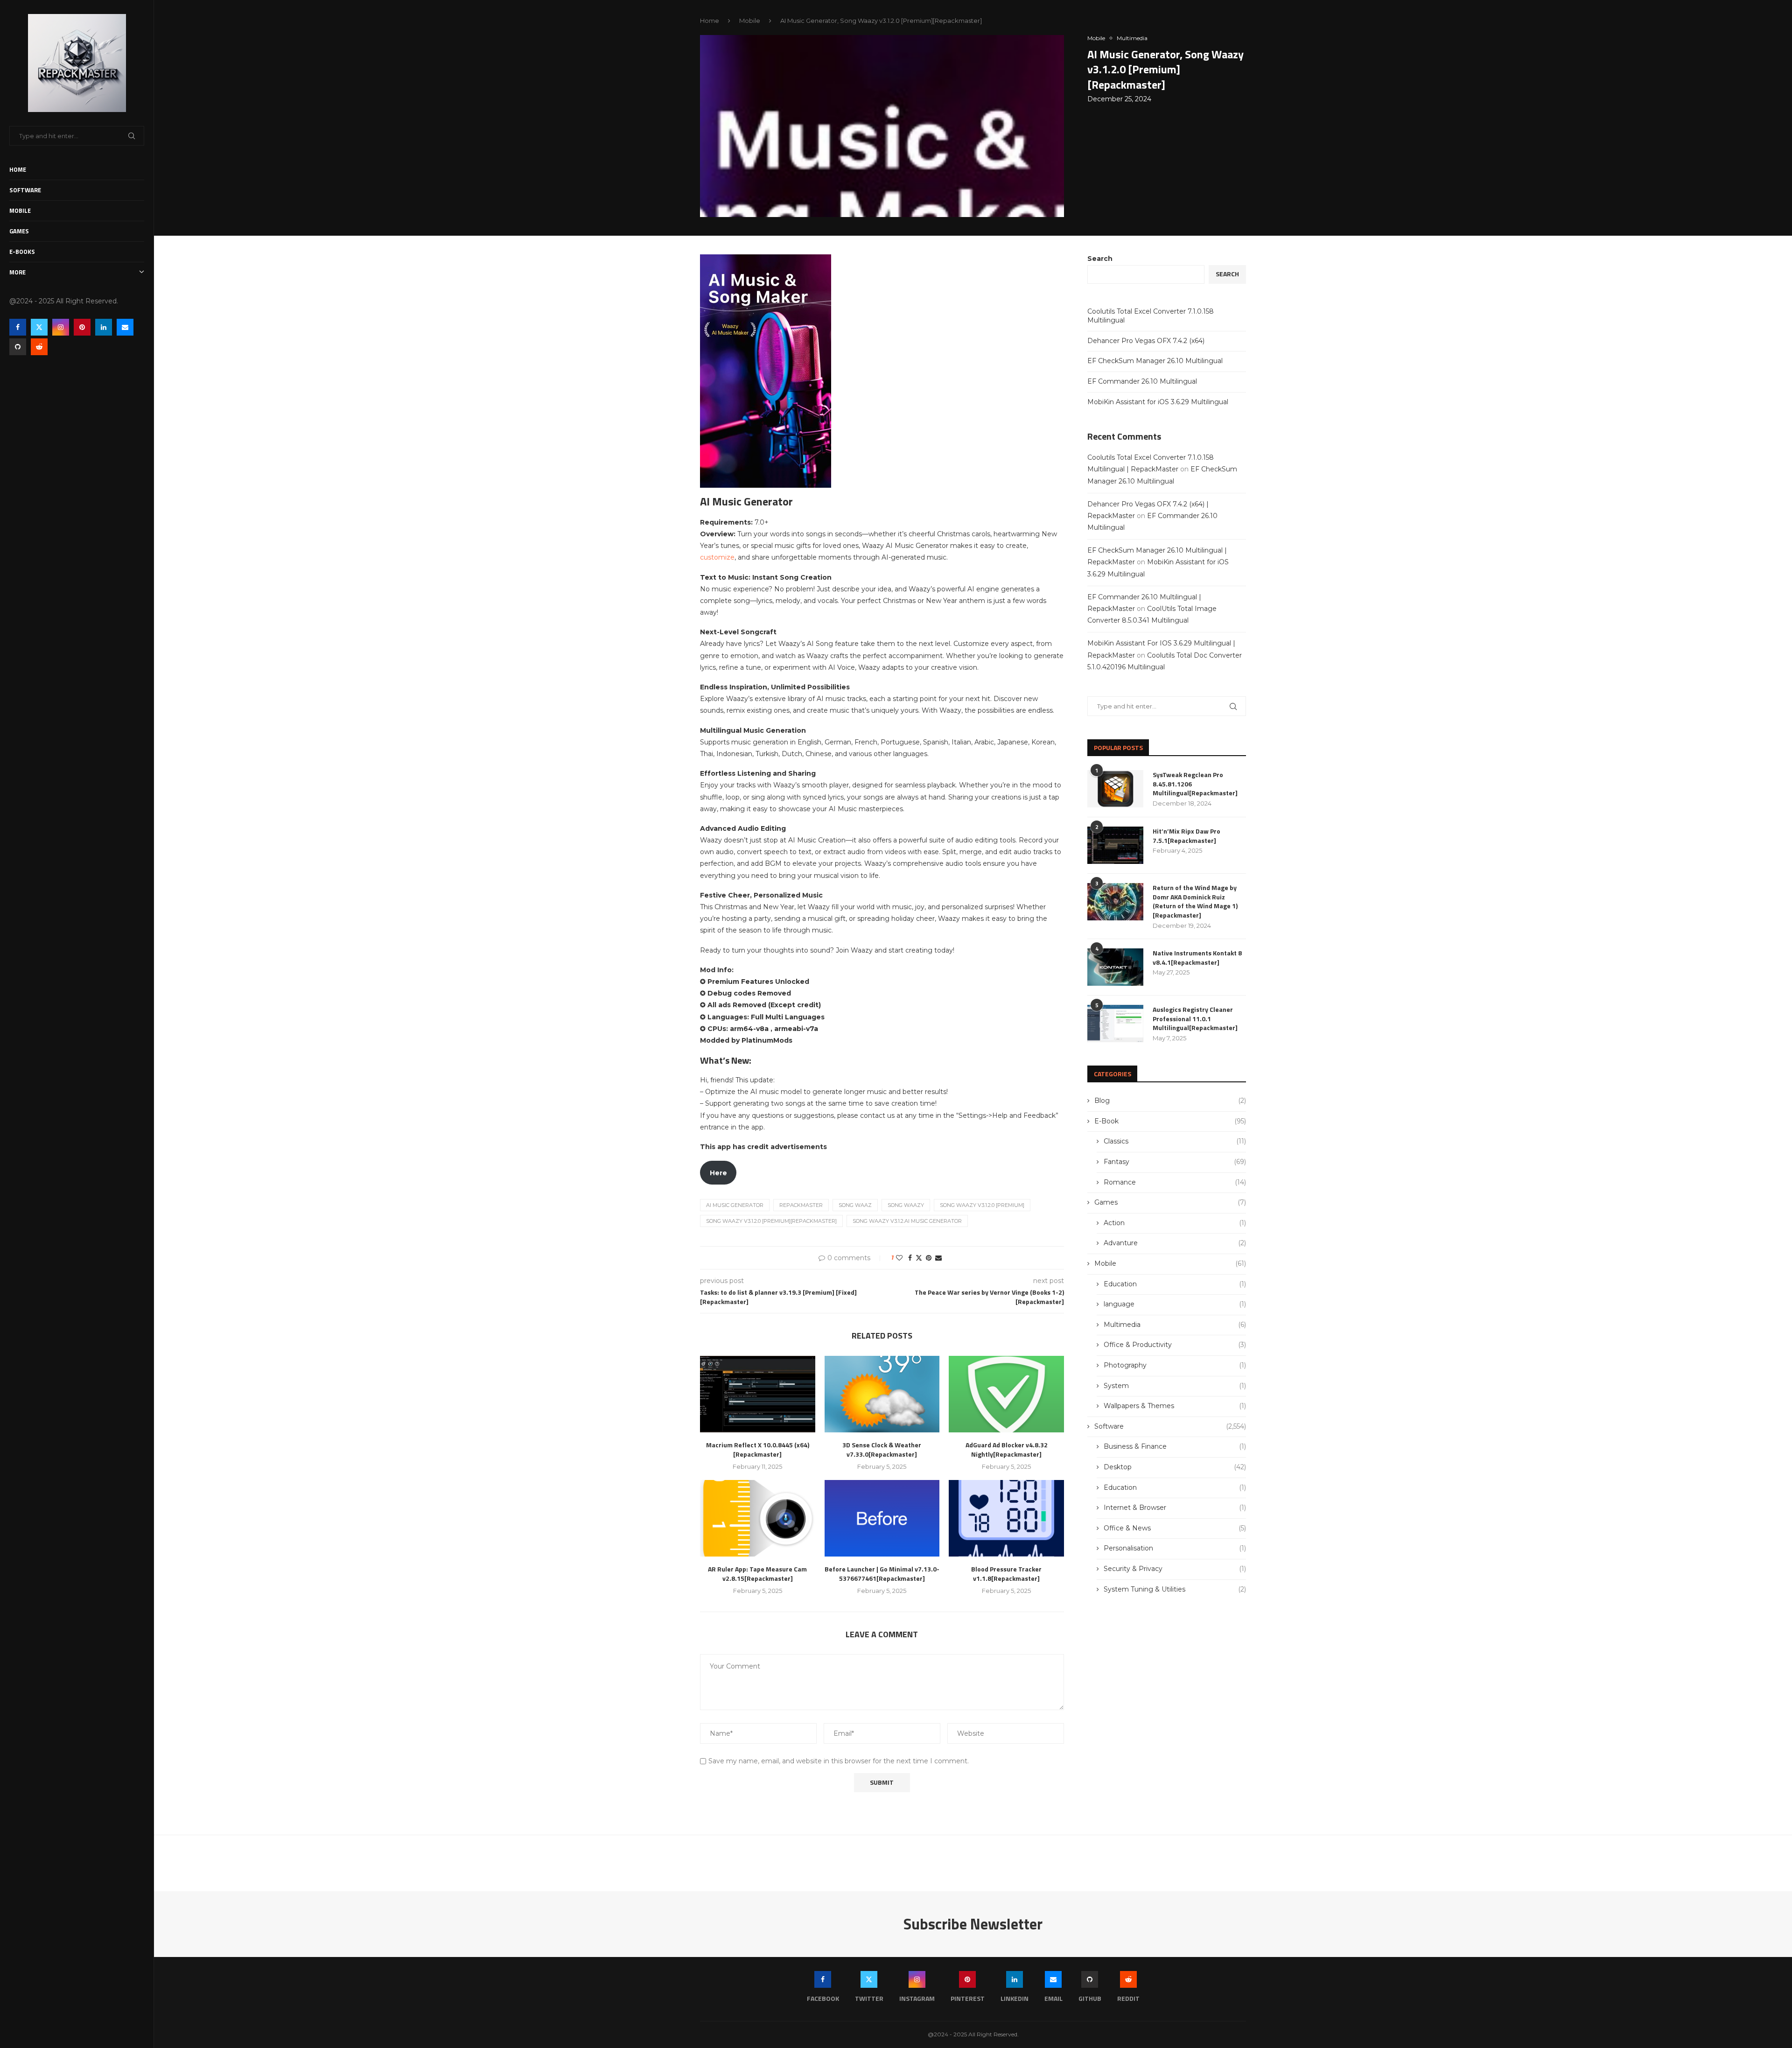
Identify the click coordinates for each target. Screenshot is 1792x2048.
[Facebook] (18, 327)
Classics (1175, 1141)
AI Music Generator (735, 1205)
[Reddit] (39, 347)
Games (19, 231)
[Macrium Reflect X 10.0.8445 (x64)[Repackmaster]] (758, 1394)
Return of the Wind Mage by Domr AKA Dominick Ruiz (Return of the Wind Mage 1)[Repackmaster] (1195, 901)
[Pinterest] (82, 327)
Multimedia (1175, 1325)
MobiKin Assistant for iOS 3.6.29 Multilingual (1158, 402)
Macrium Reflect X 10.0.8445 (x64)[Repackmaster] (758, 1449)
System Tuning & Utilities (1175, 1589)
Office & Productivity (1175, 1345)
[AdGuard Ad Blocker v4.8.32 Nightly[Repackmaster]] (1006, 1394)
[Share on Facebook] (910, 1258)
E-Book (1170, 1121)
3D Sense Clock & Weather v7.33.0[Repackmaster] (882, 1449)
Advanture (1175, 1243)
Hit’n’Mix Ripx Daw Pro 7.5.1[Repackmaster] (1186, 836)
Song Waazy (906, 1205)
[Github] (18, 347)
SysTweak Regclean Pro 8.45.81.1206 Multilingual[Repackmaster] (1195, 784)
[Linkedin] (104, 327)
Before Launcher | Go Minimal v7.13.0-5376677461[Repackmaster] (882, 1574)
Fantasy (1175, 1162)
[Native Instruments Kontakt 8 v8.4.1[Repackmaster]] (1115, 967)
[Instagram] (61, 327)
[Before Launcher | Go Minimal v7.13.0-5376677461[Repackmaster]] (882, 1518)
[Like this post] (899, 1258)
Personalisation (1175, 1548)
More (17, 272)
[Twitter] (39, 327)
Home (18, 169)
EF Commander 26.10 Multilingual (1142, 381)
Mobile (20, 210)
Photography (1175, 1365)
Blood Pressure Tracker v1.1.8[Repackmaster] (1006, 1574)
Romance (1175, 1182)
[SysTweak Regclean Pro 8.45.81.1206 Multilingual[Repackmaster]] (1115, 789)
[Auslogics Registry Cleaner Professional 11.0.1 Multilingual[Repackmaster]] (1115, 1024)
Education (1175, 1284)
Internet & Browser (1175, 1508)
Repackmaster (801, 1205)
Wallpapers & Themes (1175, 1406)
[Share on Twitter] (919, 1258)
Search (1100, 259)
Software (25, 190)
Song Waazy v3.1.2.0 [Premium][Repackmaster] (771, 1221)
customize (717, 557)
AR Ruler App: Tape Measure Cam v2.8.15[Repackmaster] (757, 1574)
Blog (1170, 1101)
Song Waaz (855, 1205)
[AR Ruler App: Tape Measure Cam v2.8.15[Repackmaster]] (758, 1518)
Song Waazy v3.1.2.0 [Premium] (982, 1205)
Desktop (1175, 1467)
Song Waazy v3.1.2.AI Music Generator (907, 1221)
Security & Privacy (1175, 1569)
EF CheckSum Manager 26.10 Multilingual (1155, 361)
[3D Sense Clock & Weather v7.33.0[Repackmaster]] (882, 1394)
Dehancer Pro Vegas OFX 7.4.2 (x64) (1146, 341)
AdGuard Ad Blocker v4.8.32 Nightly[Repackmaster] (1007, 1449)
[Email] (125, 327)
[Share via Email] (938, 1258)
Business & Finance (1175, 1446)
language (1175, 1304)
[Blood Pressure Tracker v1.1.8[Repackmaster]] (1006, 1518)
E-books (22, 252)
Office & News (1175, 1528)
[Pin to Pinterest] (929, 1258)
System (1175, 1386)
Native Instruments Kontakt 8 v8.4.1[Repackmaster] (1197, 957)
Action (1175, 1223)
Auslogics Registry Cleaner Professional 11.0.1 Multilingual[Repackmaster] (1195, 1019)
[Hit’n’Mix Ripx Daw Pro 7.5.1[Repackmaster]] (1115, 845)
